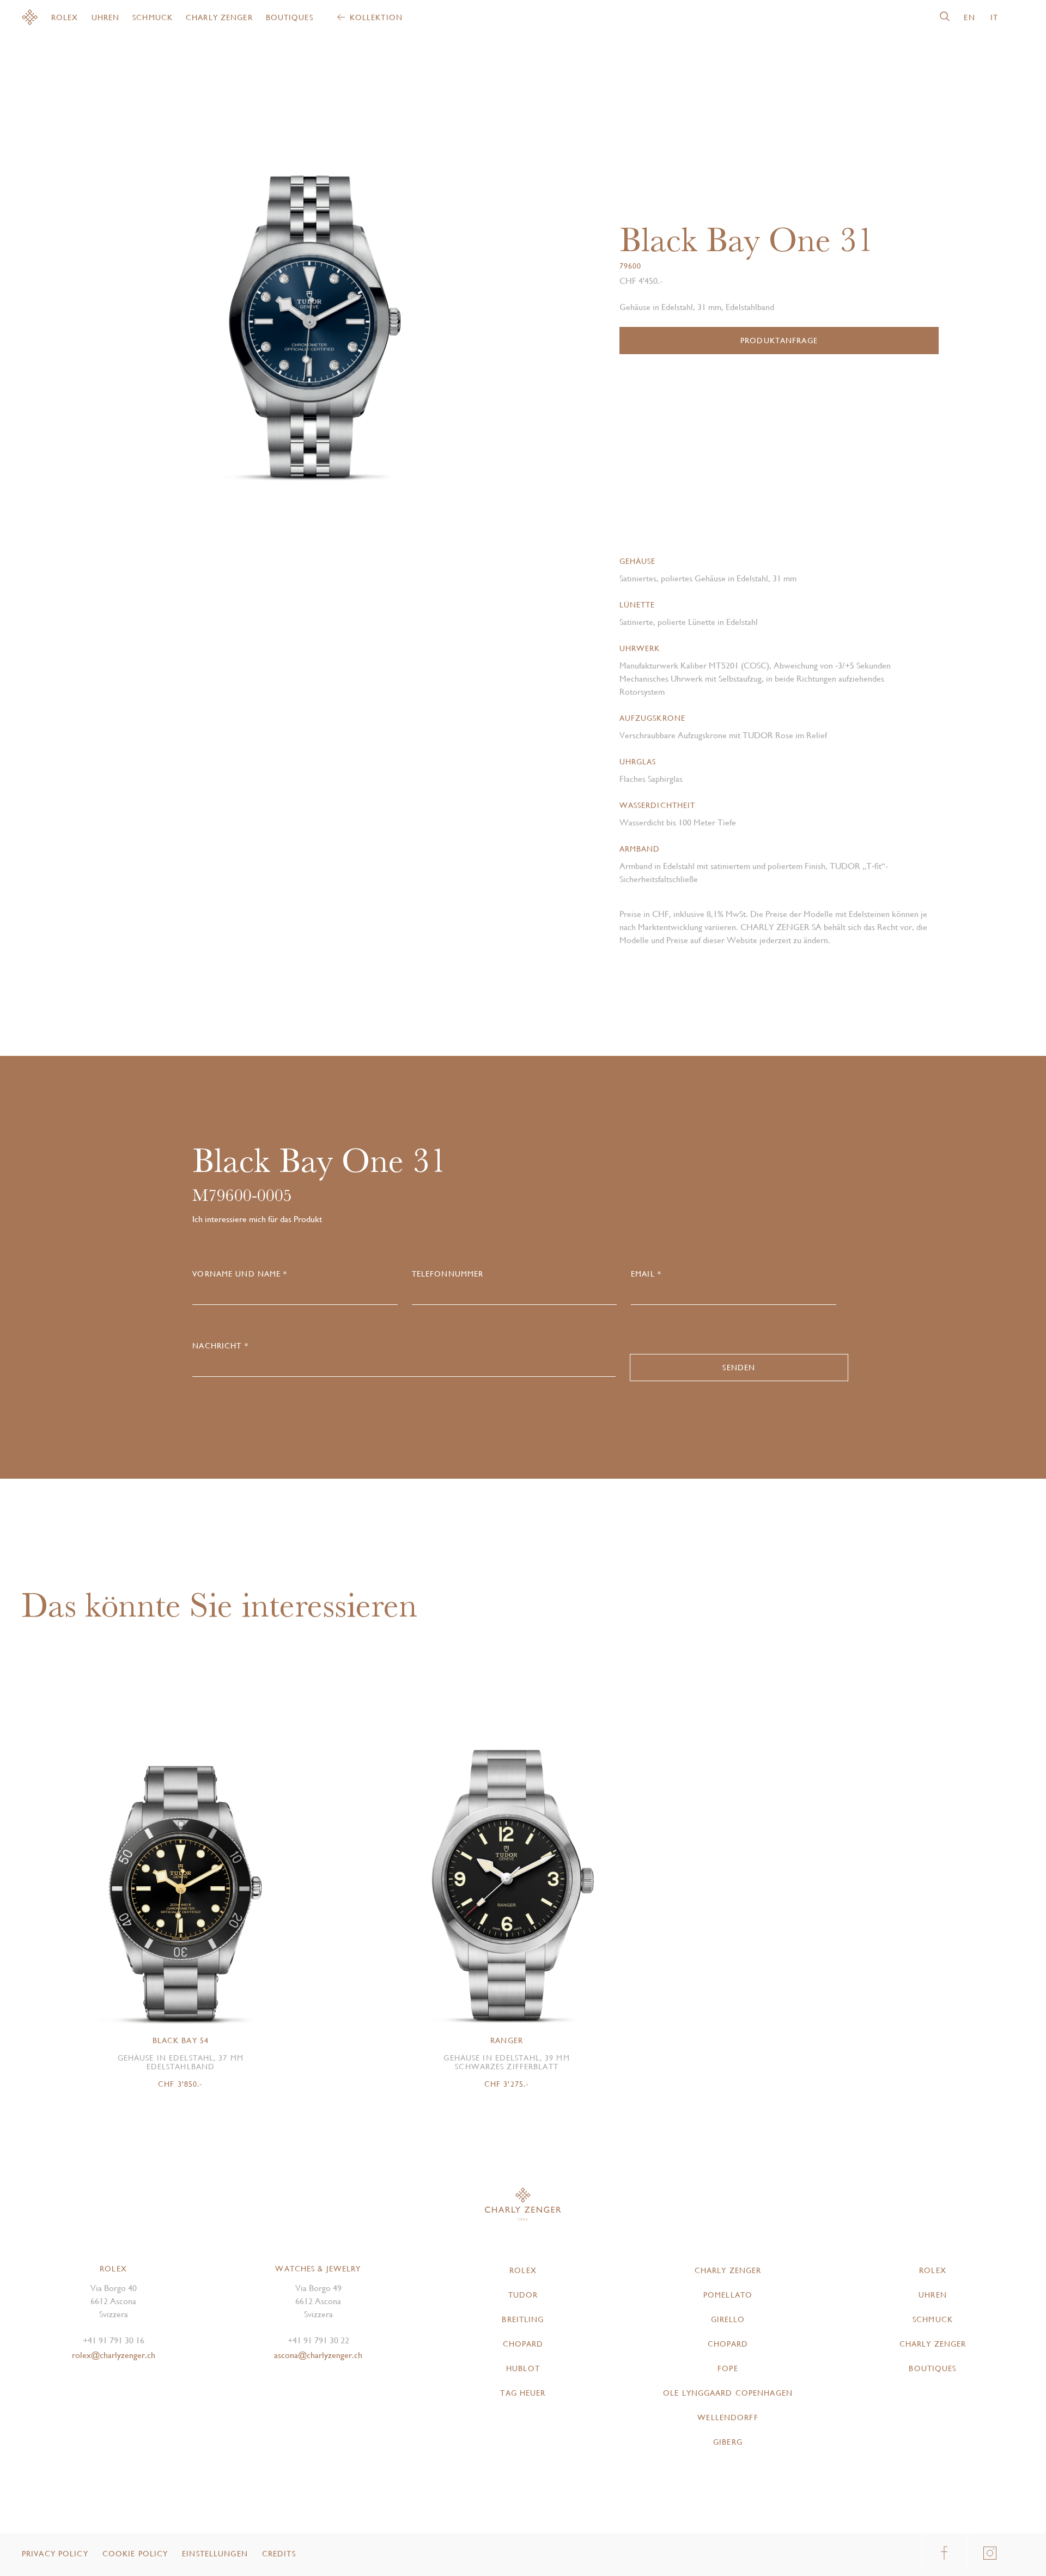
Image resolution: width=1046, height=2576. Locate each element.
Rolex (65, 17)
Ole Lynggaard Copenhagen (728, 2393)
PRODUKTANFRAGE (779, 341)
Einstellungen (215, 2554)
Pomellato (728, 2295)
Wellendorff (728, 2417)
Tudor (523, 2295)
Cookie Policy (135, 2554)
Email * (646, 1274)
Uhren (106, 17)
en (969, 17)
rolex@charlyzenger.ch (114, 2355)
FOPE (728, 2368)
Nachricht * (220, 1346)
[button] (411, 289)
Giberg (728, 2442)
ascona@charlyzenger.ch (318, 2355)
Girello (728, 2319)
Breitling (523, 2319)
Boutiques (290, 17)
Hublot (523, 2368)
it (994, 17)
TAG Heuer (523, 2393)
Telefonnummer (448, 1274)
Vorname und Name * (240, 1274)
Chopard (523, 2344)
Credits (279, 2554)
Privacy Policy (55, 2554)
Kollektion (376, 17)
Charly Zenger (219, 17)
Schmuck (153, 17)
